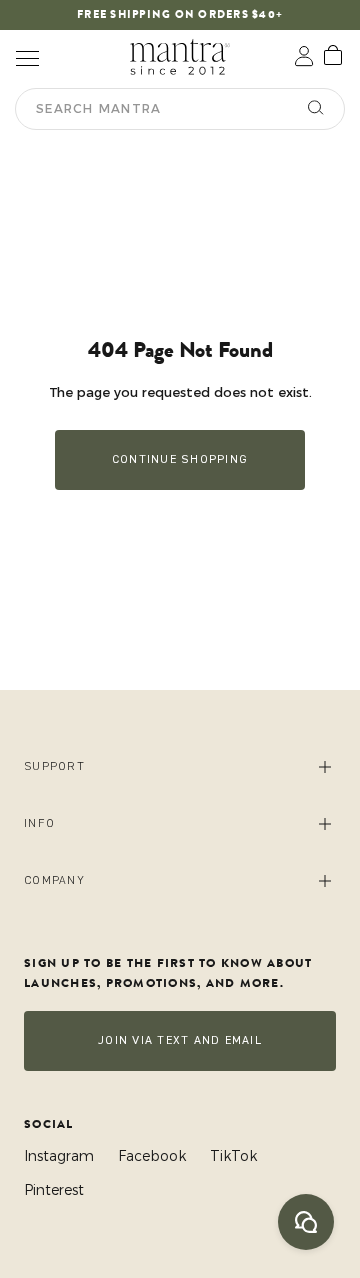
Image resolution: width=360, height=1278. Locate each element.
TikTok (233, 1156)
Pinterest (54, 1190)
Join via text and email (180, 1040)
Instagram (59, 1156)
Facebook (152, 1156)
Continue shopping (180, 459)
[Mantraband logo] (180, 56)
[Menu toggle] (27, 56)
